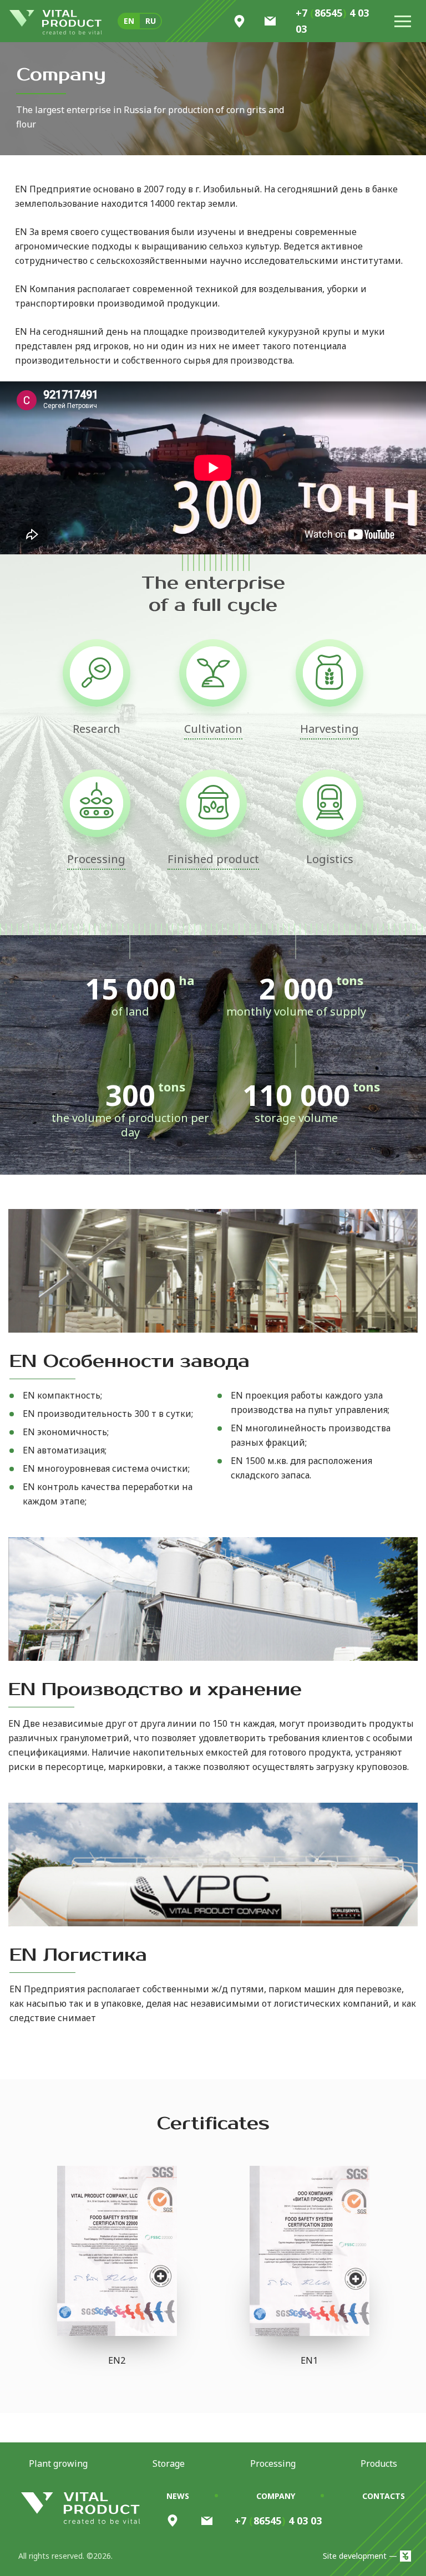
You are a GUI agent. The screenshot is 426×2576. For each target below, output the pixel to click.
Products (379, 2463)
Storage (169, 2463)
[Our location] (173, 2521)
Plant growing (58, 2463)
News (178, 2496)
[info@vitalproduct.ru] (207, 2521)
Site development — (360, 2556)
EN (129, 21)
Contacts (384, 2496)
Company (276, 2496)
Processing (273, 2463)
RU (151, 21)
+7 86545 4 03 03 (332, 21)
